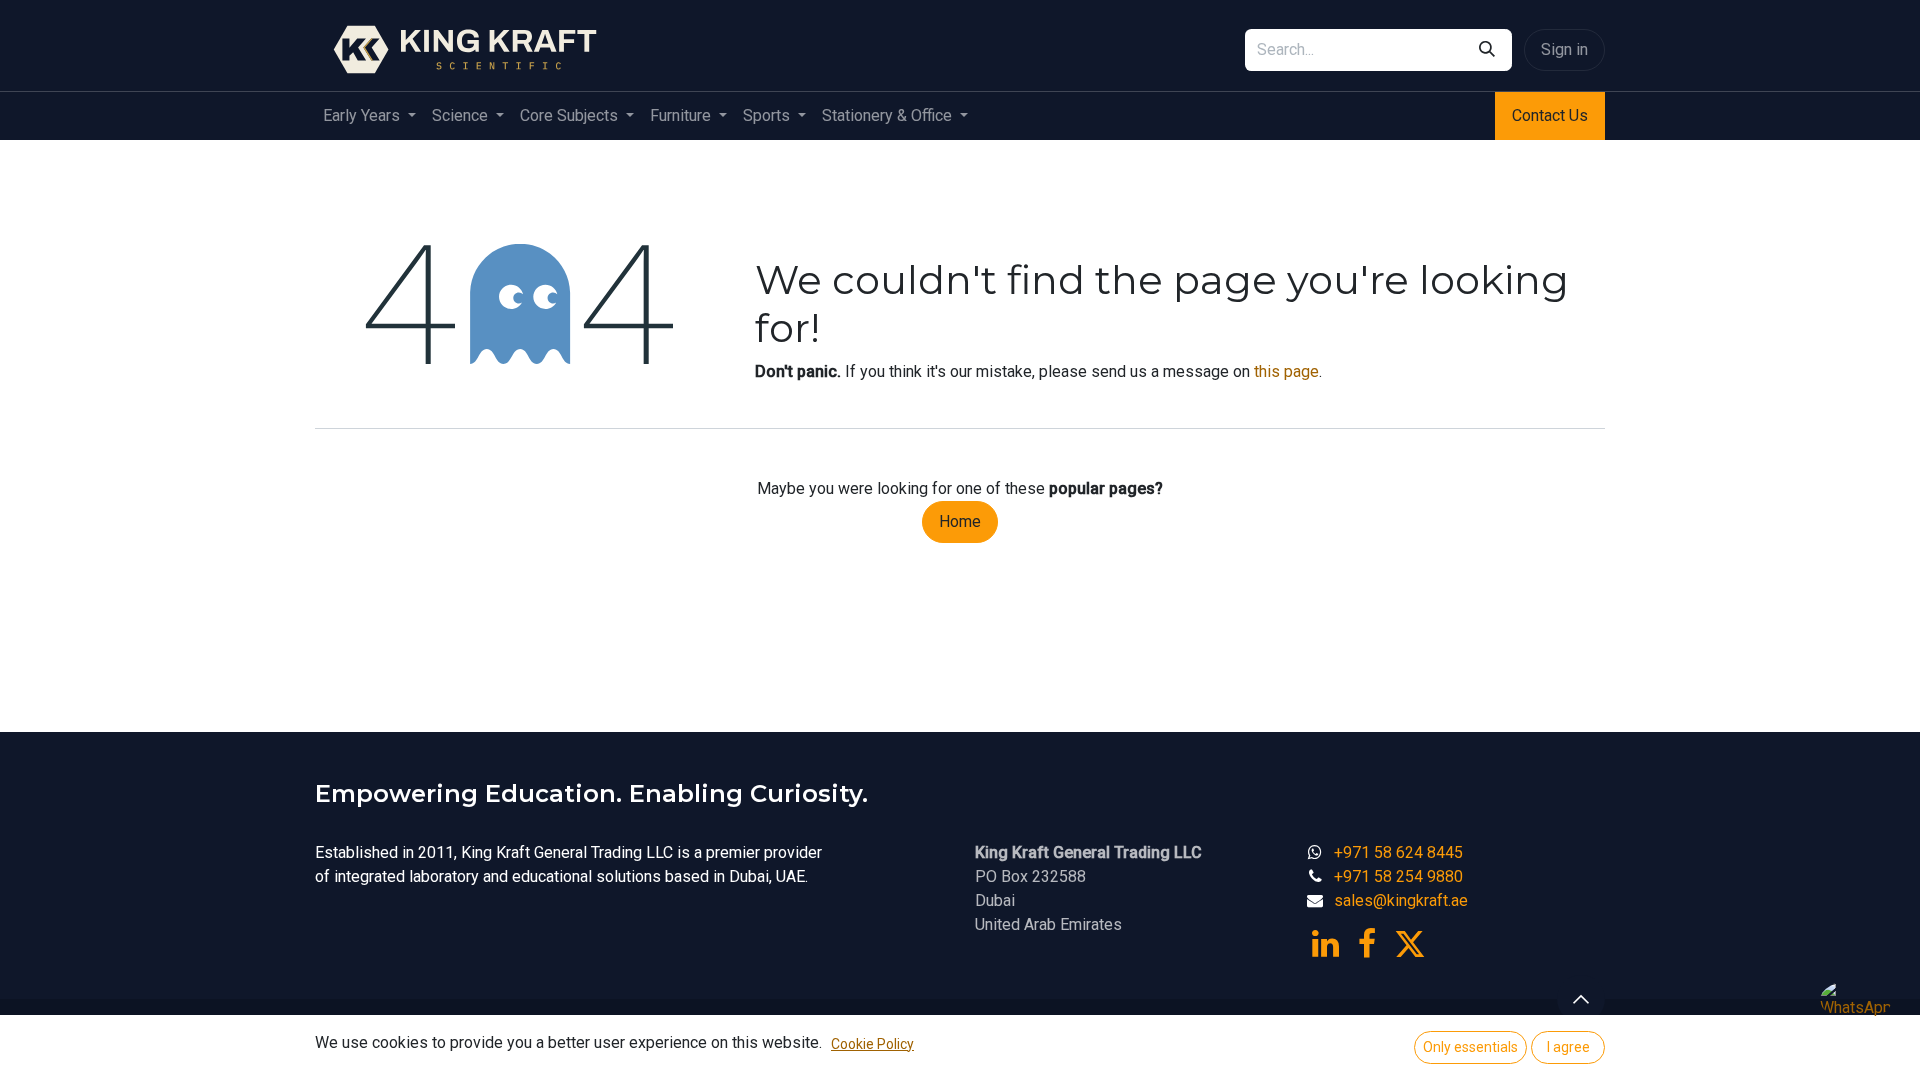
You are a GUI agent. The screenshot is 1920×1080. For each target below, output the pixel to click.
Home (960, 521)
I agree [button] (1568, 1047)
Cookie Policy (872, 1044)
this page (1286, 371)
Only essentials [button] (1470, 1047)
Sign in (1564, 49)
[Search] (1487, 50)
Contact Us (1550, 115)
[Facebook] (1367, 944)
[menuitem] (369, 116)
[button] (1581, 999)
